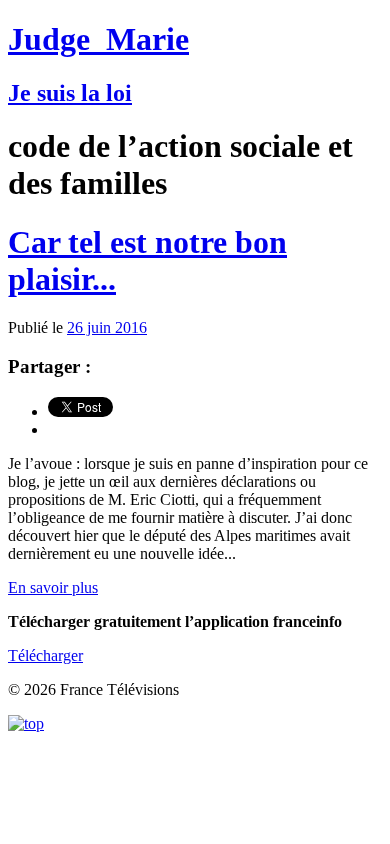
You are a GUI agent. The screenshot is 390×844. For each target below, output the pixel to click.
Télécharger (45, 655)
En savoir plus (53, 587)
